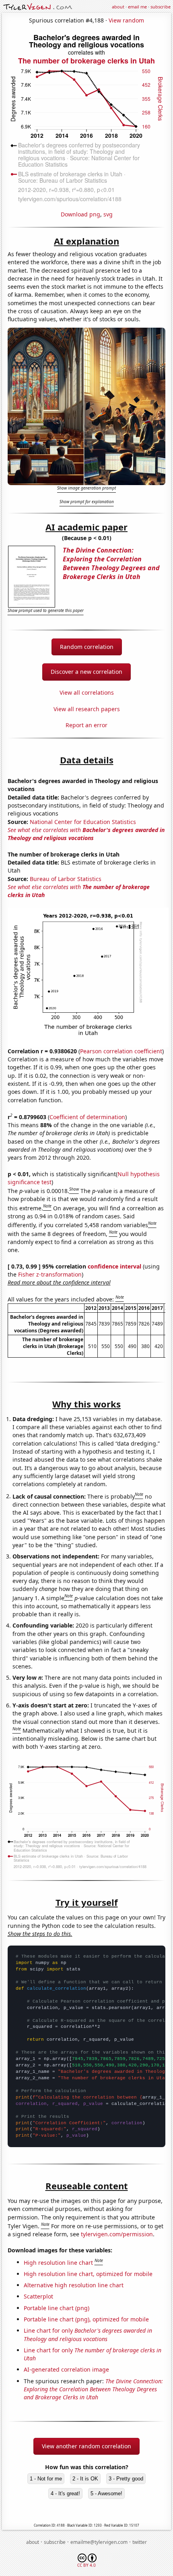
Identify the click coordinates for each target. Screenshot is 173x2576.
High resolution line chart (58, 2262)
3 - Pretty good (126, 2479)
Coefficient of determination (87, 1117)
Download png (80, 214)
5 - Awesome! (106, 2493)
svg (108, 214)
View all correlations (87, 692)
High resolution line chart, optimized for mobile (88, 2274)
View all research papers (87, 709)
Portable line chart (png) (57, 2308)
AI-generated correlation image (66, 2369)
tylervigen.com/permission (117, 2234)
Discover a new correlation (86, 672)
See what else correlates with (86, 834)
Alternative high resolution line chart (74, 2285)
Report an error (86, 725)
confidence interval (114, 1266)
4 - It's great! (65, 2493)
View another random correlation (86, 2446)
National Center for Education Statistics (83, 822)
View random (126, 20)
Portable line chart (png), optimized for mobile (86, 2319)
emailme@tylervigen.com (99, 2542)
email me (137, 7)
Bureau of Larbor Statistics (66, 879)
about (118, 7)
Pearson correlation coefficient (121, 1051)
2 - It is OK (85, 2479)
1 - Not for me (46, 2479)
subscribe (161, 7)
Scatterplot (38, 2296)
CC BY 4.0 (86, 2565)
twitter (140, 2542)
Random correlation (87, 647)
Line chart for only (88, 2334)
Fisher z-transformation (50, 1274)
